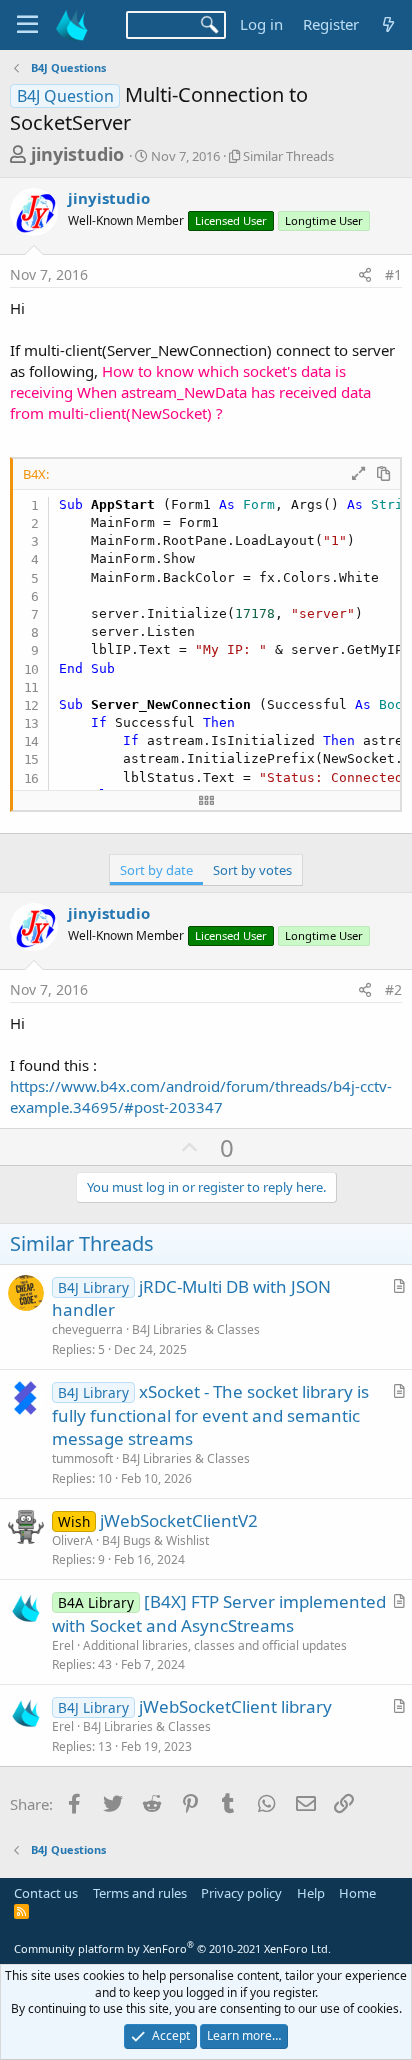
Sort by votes (252, 870)
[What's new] (388, 24)
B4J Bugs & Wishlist (155, 1540)
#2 (393, 989)
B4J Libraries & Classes (196, 1329)
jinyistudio (77, 154)
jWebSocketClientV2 (179, 1520)
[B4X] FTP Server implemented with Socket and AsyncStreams (219, 1613)
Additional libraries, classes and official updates (215, 1645)
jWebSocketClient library (235, 1706)
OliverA (72, 1540)
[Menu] (27, 25)
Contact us (46, 1893)
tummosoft (82, 1458)
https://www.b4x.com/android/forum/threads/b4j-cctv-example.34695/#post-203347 (201, 1096)
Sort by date (156, 870)
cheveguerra (87, 1329)
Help (311, 1893)
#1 (393, 274)
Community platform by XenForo (172, 1948)
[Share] (365, 275)
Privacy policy (241, 1893)
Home (357, 1893)
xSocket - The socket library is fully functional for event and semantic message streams (210, 1415)
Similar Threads (288, 156)
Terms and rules (140, 1893)
